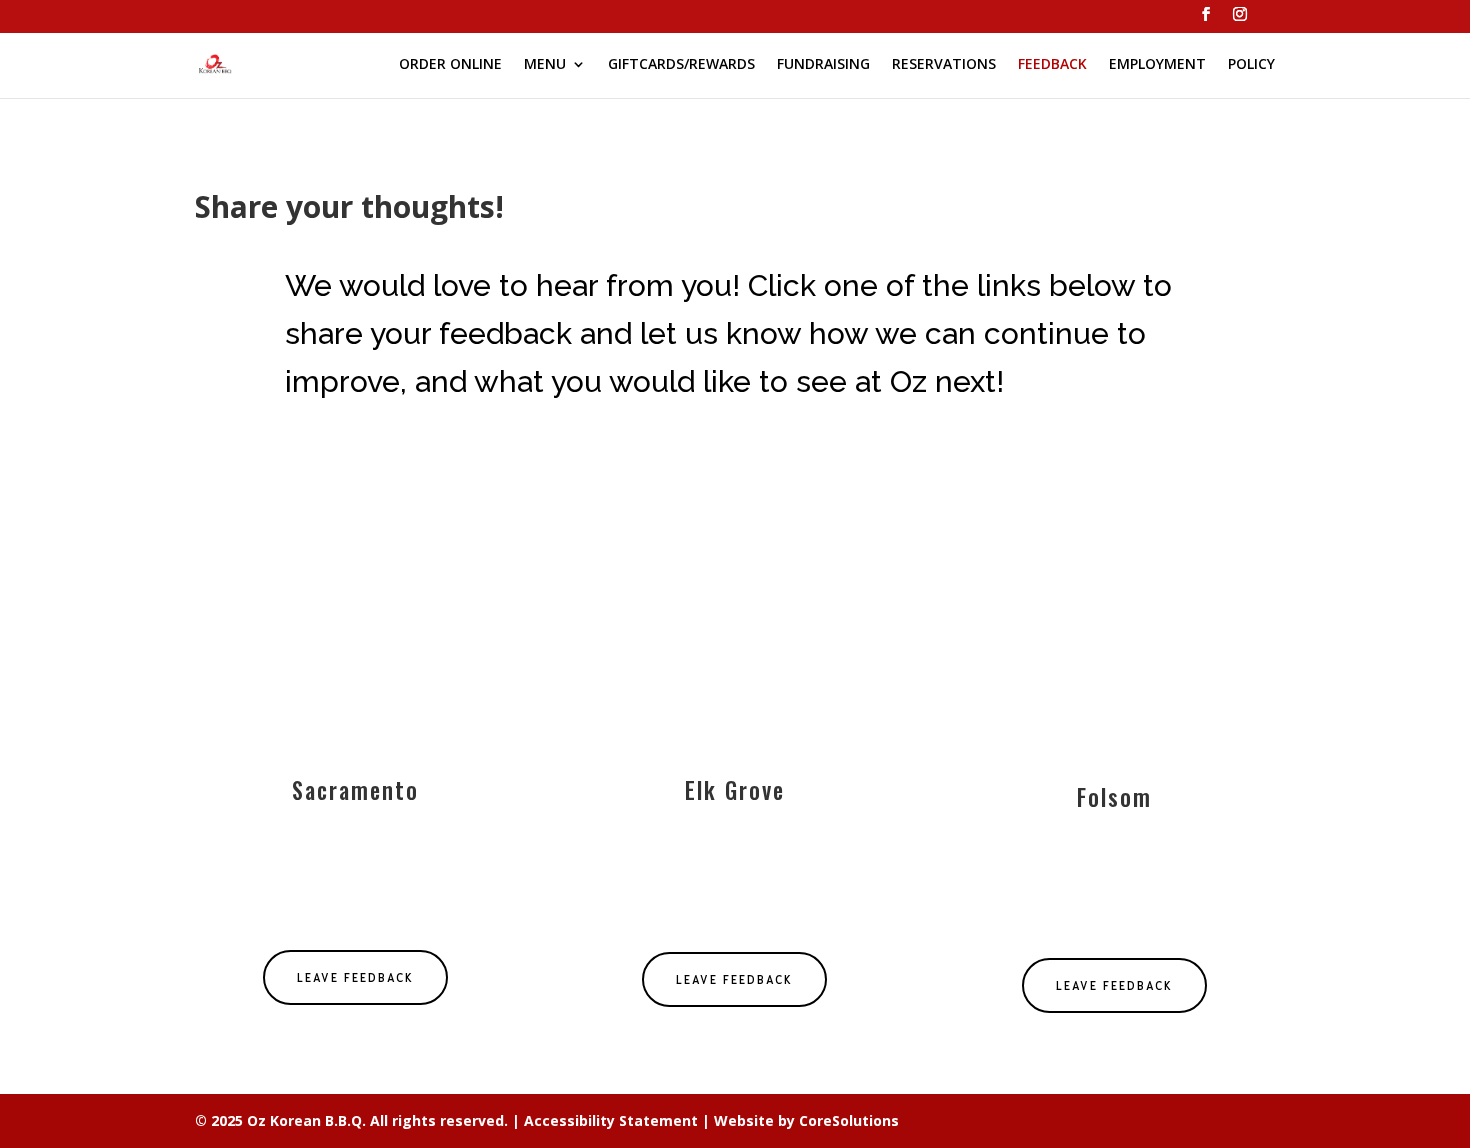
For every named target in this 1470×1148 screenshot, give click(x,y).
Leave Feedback (355, 977)
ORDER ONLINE (450, 65)
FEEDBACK (1052, 65)
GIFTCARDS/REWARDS (681, 65)
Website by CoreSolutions (806, 1120)
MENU (545, 65)
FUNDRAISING (823, 65)
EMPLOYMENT (1157, 65)
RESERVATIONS (944, 65)
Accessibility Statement (611, 1120)
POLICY (1251, 65)
